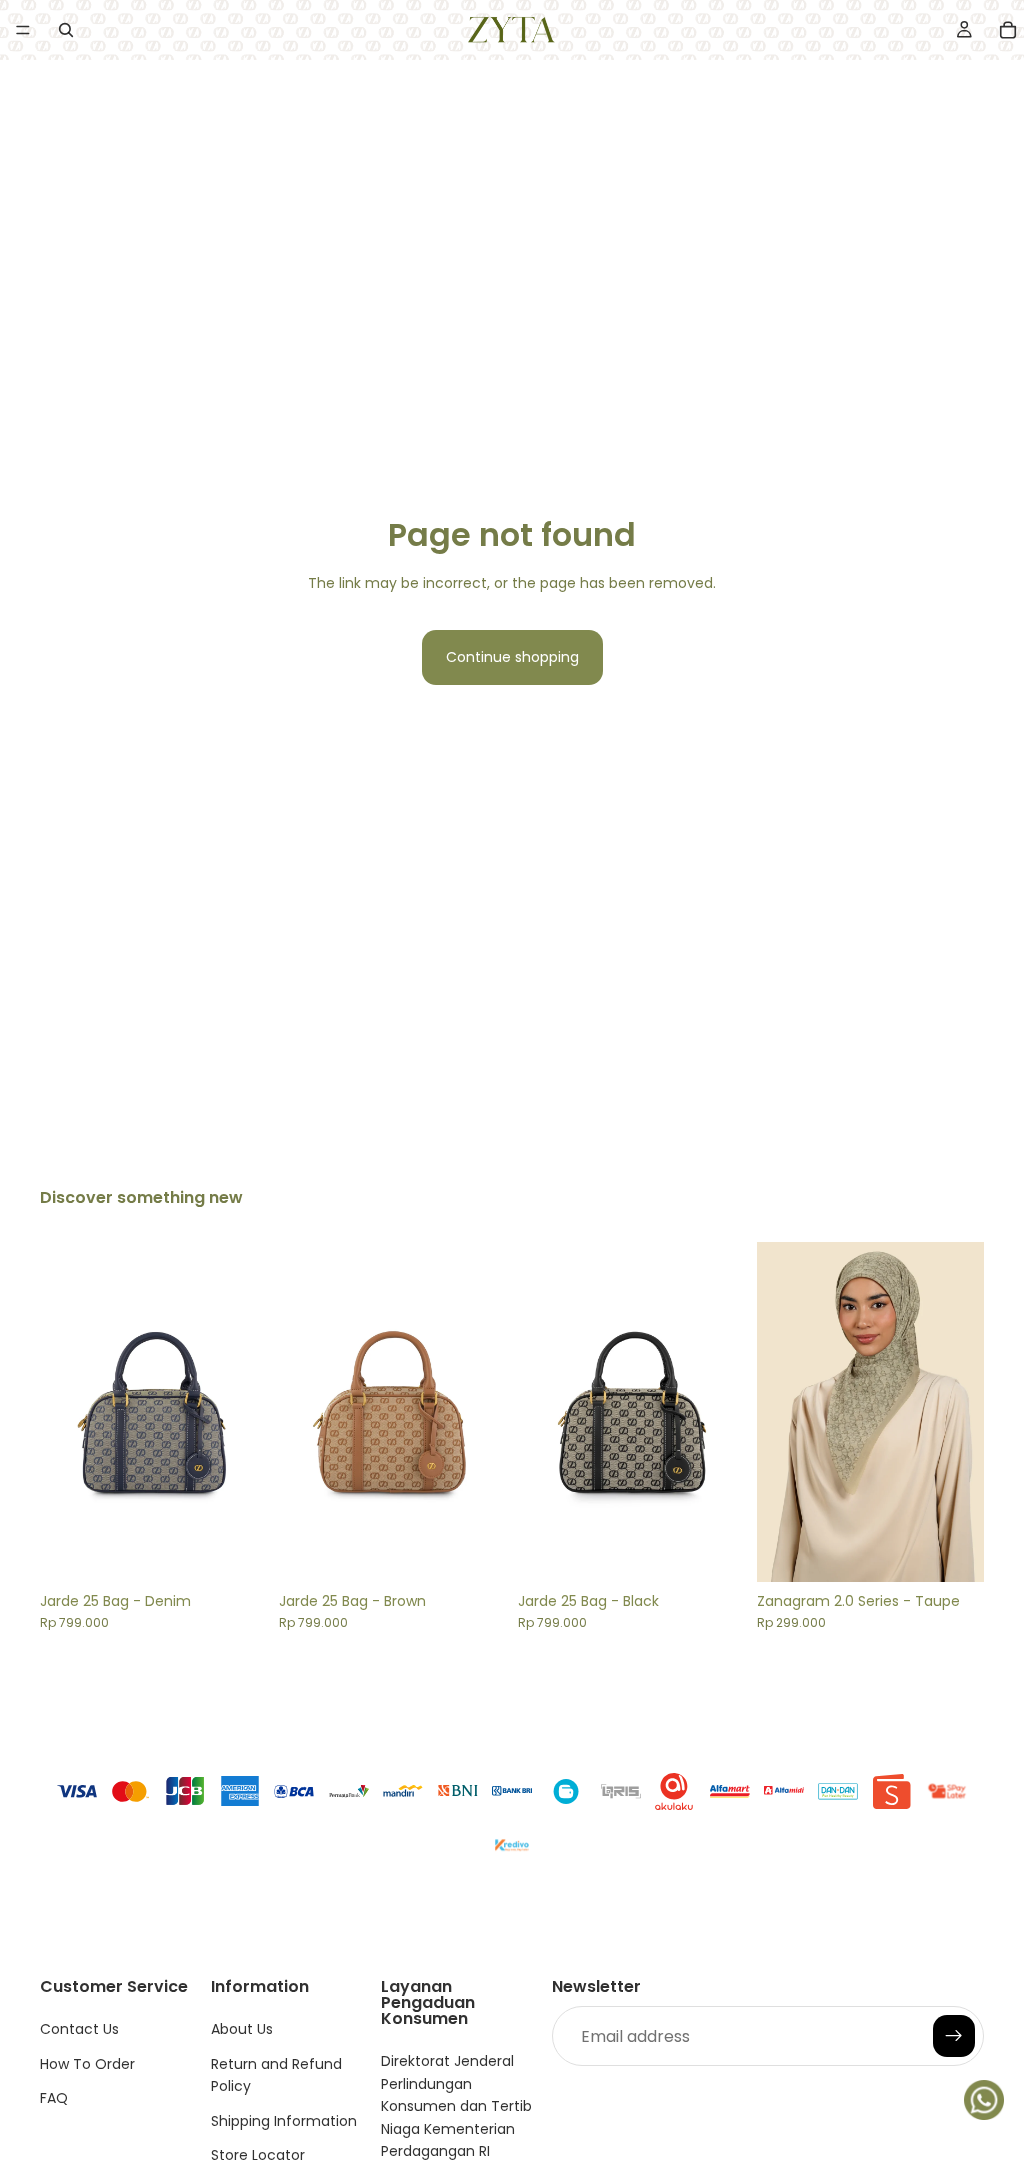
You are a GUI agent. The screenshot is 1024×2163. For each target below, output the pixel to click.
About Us (242, 2030)
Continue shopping (512, 657)
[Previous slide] (62, 1412)
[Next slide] (245, 1412)
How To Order (87, 2064)
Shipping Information (284, 2121)
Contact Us (79, 2030)
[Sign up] (954, 2037)
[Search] (66, 30)
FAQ (54, 2098)
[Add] (236, 1551)
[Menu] (23, 30)
